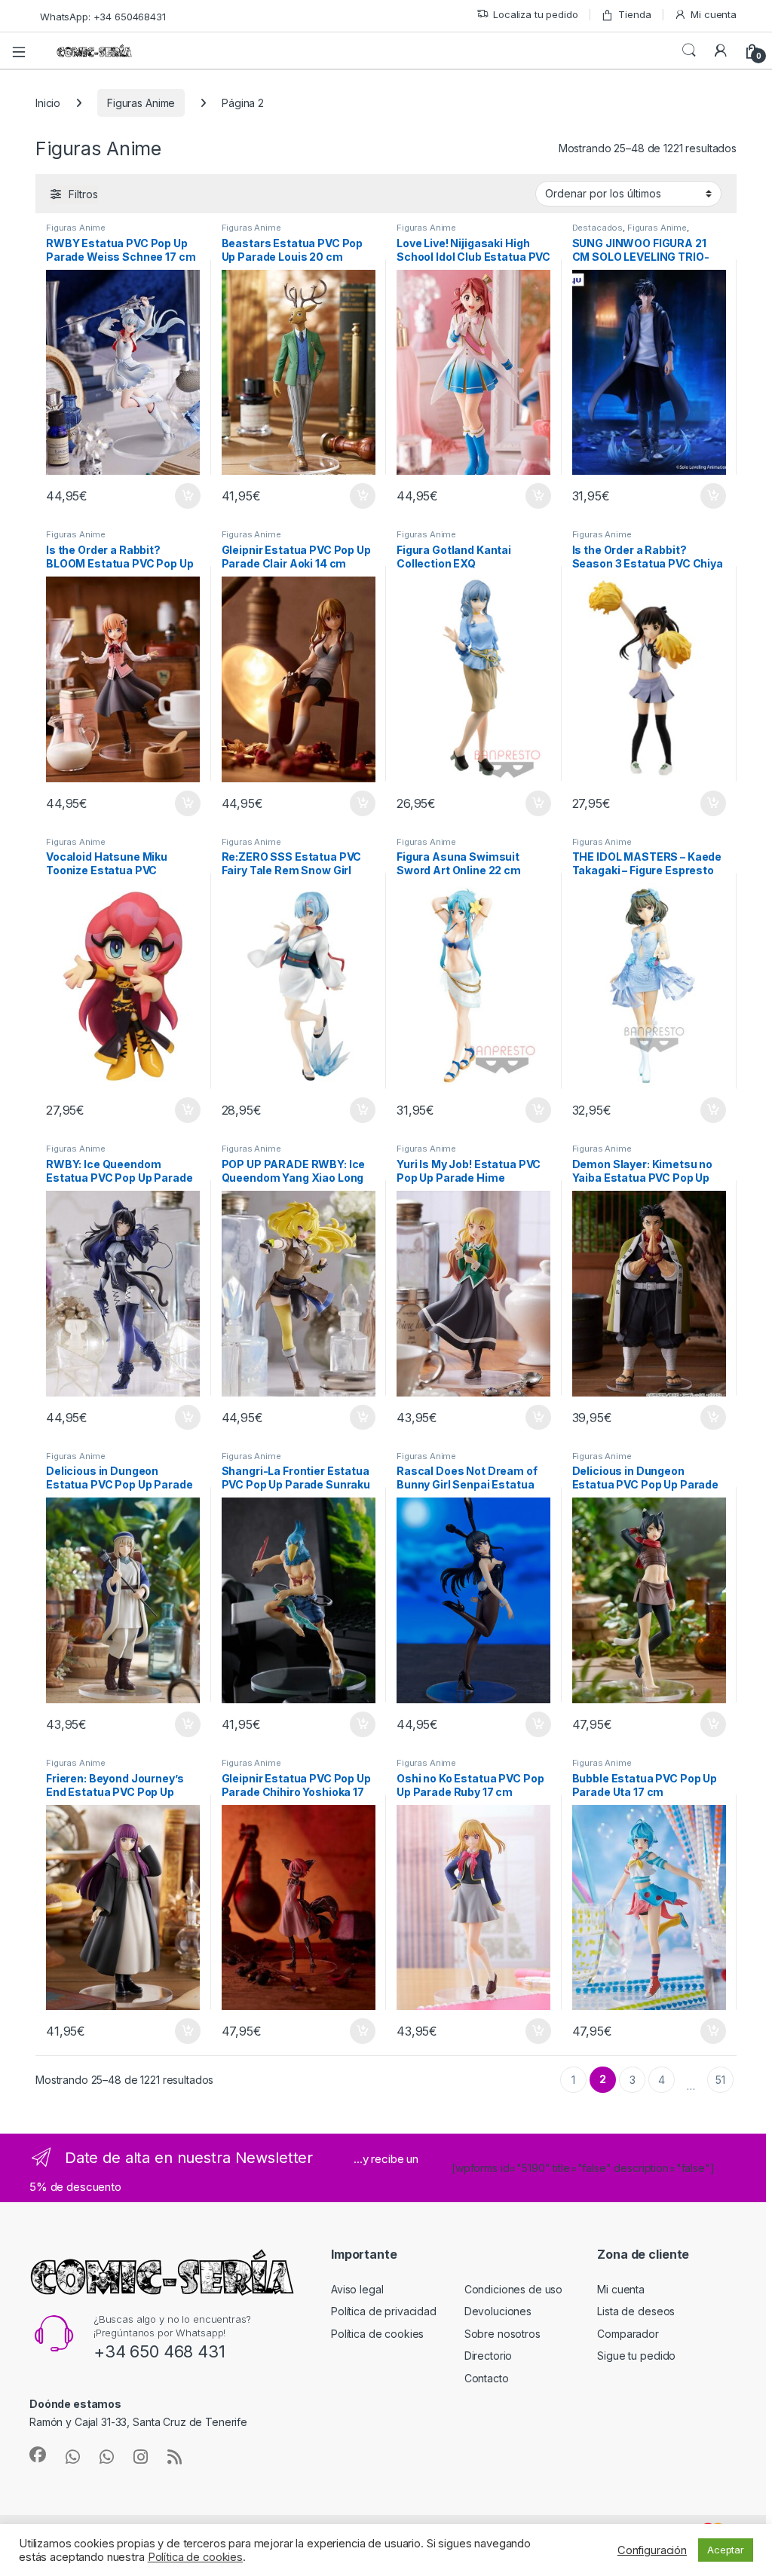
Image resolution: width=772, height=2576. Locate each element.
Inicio (48, 103)
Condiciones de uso (513, 2289)
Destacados (598, 228)
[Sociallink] (38, 2455)
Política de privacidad (384, 2311)
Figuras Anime (141, 103)
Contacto (487, 2378)
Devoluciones (498, 2311)
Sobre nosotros (502, 2334)
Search (689, 50)
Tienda (634, 14)
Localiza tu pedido (535, 14)
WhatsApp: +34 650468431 (103, 17)
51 (720, 2080)
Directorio (489, 2356)
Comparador (628, 2334)
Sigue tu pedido (636, 2356)
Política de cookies (377, 2334)
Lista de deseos (636, 2311)
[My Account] (721, 50)
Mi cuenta (714, 14)
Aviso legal (357, 2289)
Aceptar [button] (726, 2550)
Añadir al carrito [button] (184, 496)
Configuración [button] (652, 2550)
